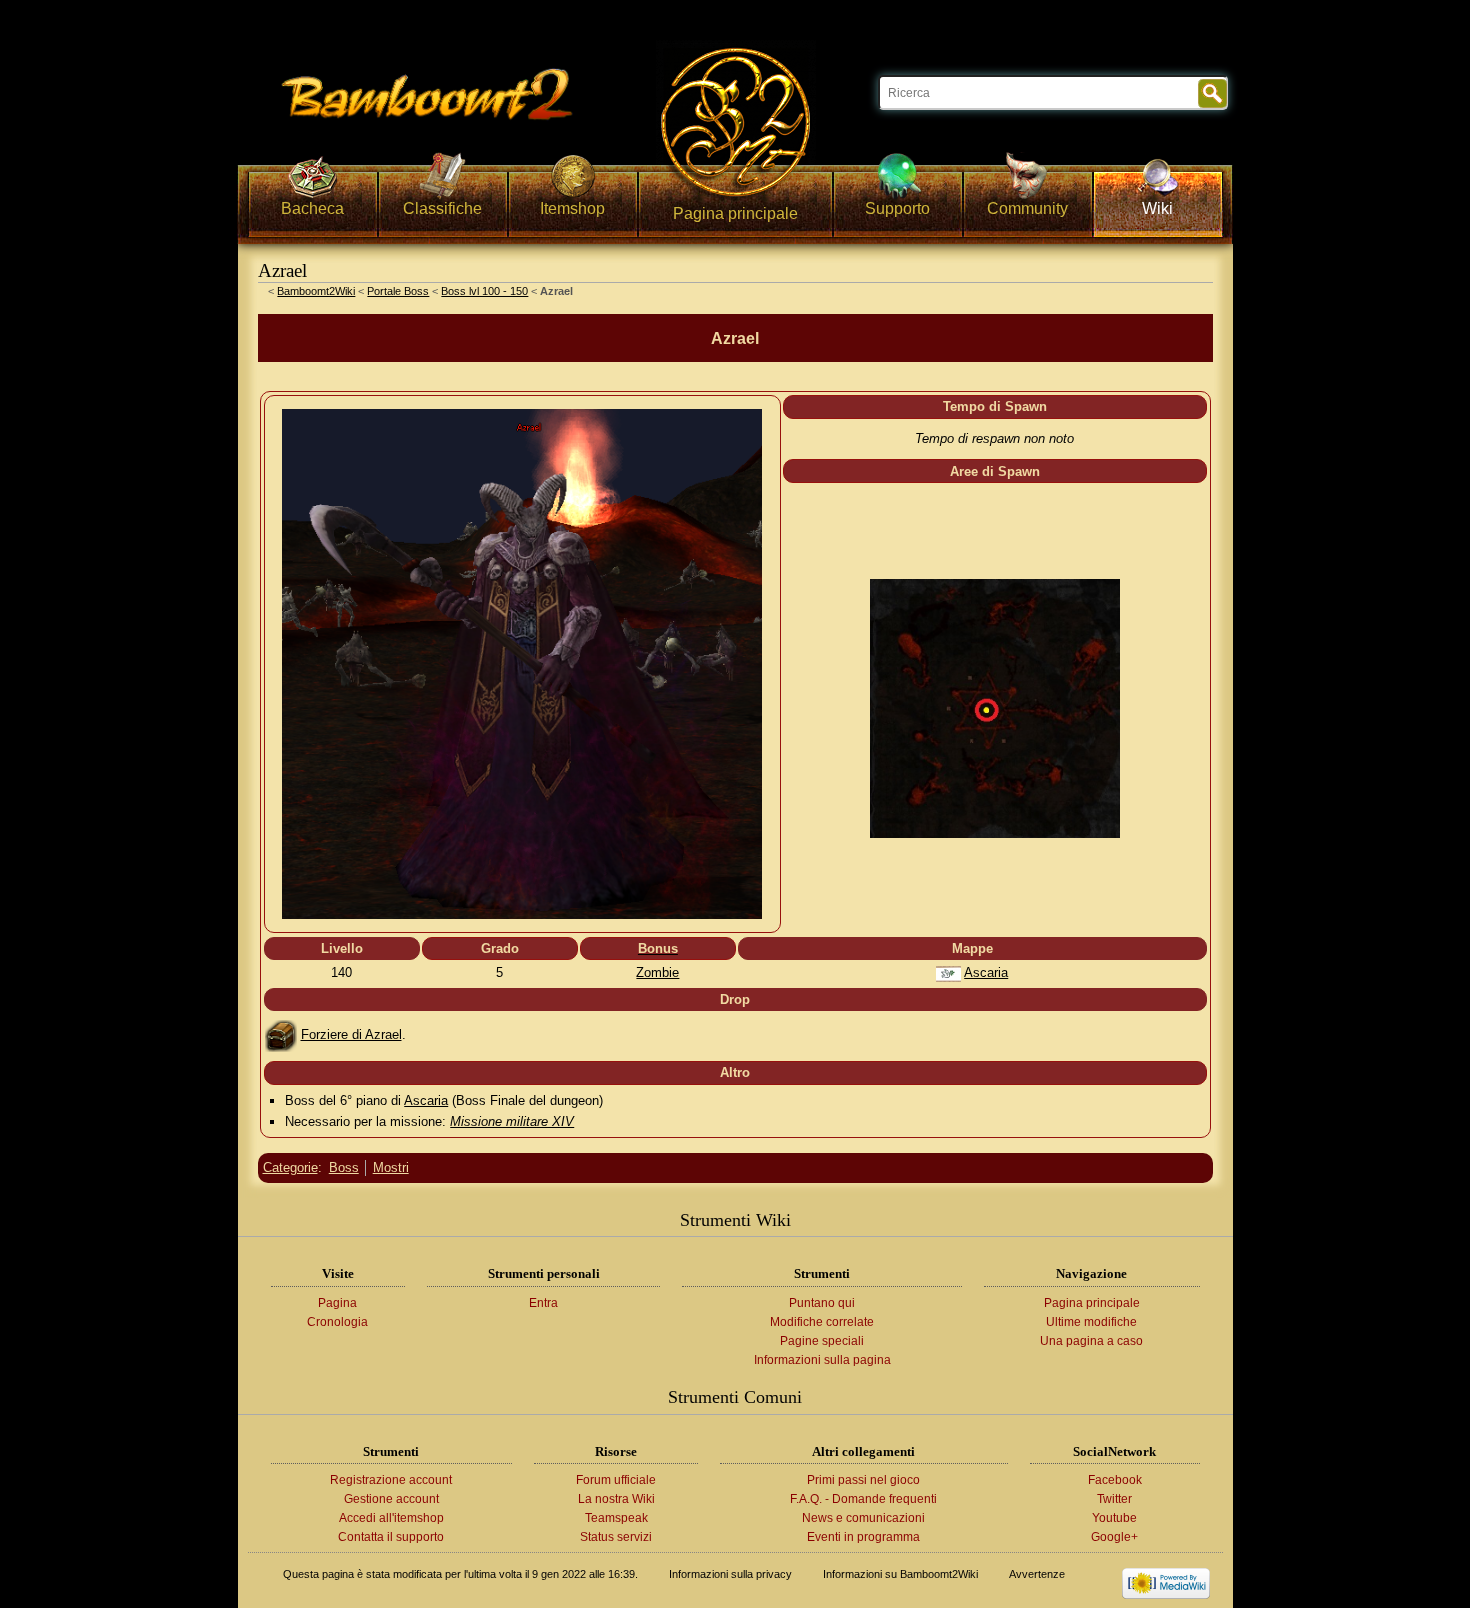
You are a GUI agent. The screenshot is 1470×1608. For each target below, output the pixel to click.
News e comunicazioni (863, 1518)
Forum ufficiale (616, 1480)
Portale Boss (398, 291)
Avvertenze (1037, 1574)
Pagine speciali (822, 1341)
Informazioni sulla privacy (730, 1574)
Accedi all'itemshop (391, 1518)
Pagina (337, 1303)
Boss (344, 1167)
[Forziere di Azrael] (281, 1034)
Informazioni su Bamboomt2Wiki (900, 1574)
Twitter (1114, 1499)
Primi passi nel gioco (863, 1480)
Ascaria (986, 972)
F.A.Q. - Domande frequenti (863, 1499)
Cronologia (337, 1322)
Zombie (657, 972)
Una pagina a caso (1091, 1341)
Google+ (1114, 1537)
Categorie (290, 1167)
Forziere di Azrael (351, 1034)
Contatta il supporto (391, 1537)
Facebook (1115, 1480)
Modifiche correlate (822, 1322)
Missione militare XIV (512, 1121)
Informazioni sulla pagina (822, 1360)
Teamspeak (616, 1518)
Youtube (1114, 1518)
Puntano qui (822, 1303)
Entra (543, 1303)
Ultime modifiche (1091, 1322)
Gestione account (391, 1499)
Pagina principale (1092, 1303)
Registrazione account (391, 1480)
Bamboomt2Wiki (316, 291)
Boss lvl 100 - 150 (484, 291)
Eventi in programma (863, 1537)
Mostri (391, 1167)
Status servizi (616, 1537)
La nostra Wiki (616, 1499)
